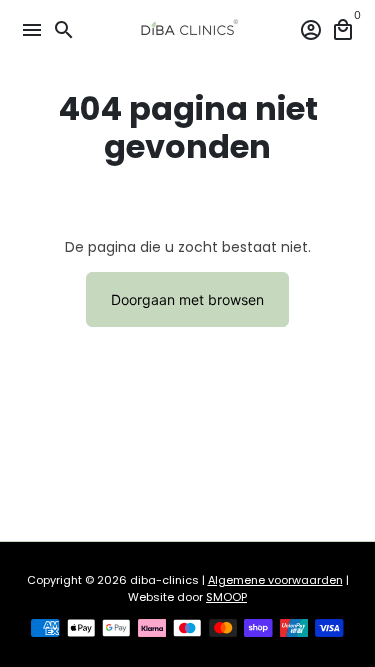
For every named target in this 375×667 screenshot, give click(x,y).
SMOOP (226, 597)
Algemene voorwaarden (275, 580)
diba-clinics (164, 580)
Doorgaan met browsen (187, 299)
